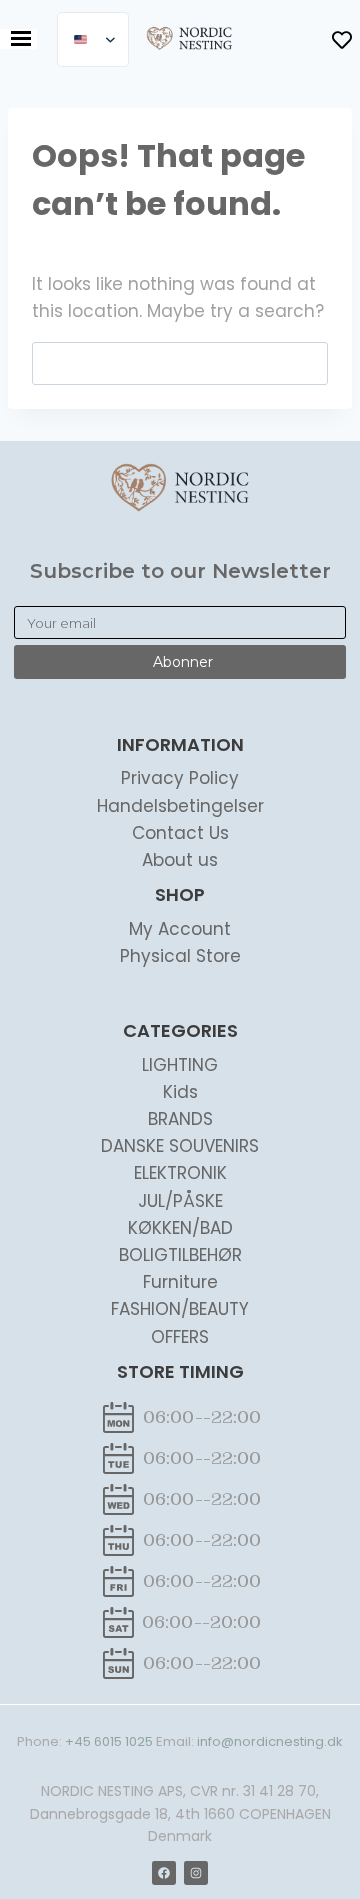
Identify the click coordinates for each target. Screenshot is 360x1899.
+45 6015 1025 (109, 1741)
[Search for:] (180, 363)
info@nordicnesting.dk (270, 1741)
